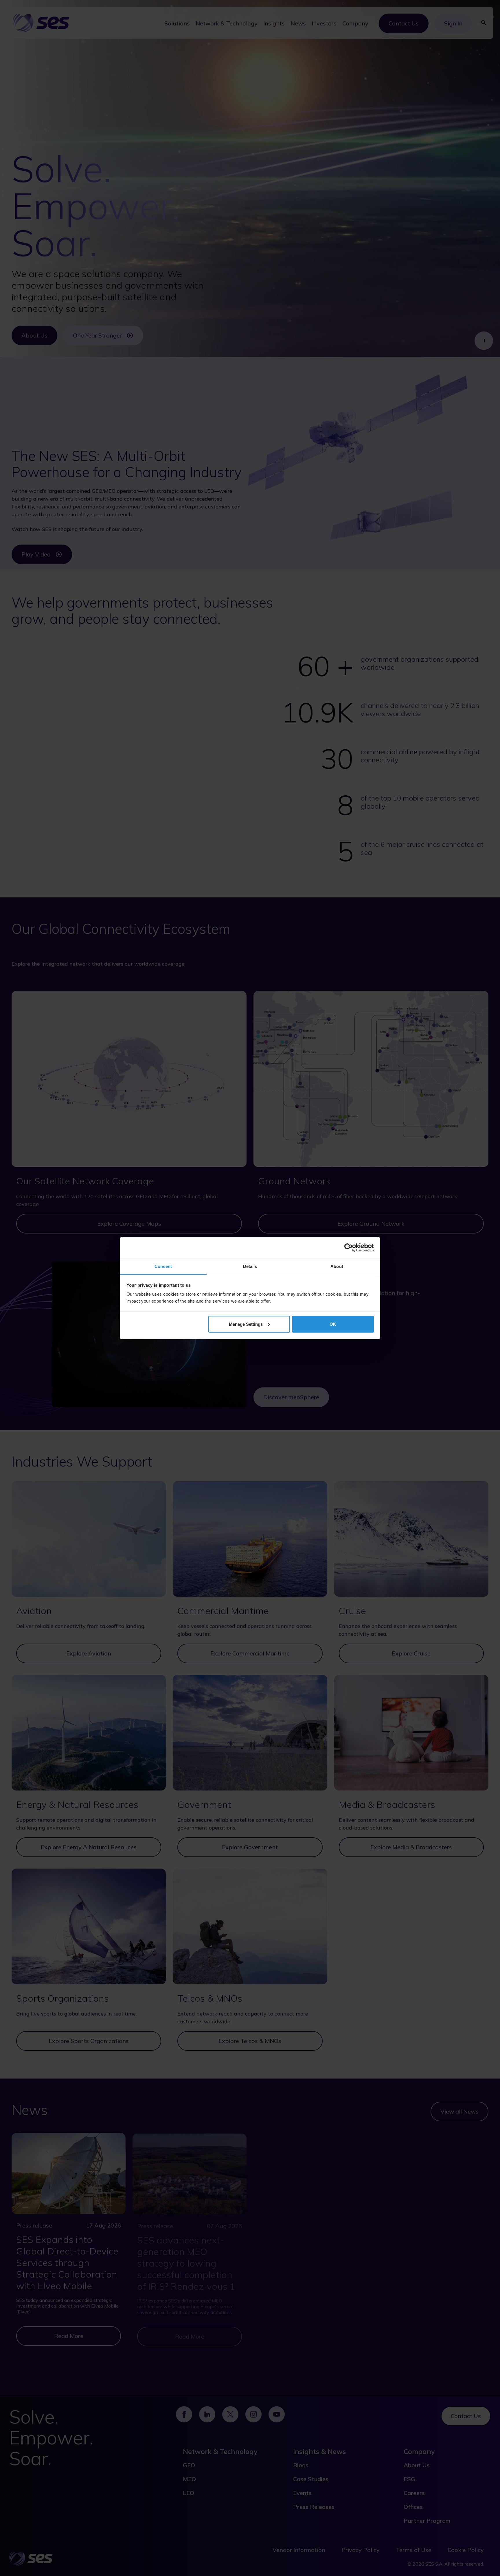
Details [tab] (250, 1266)
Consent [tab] (163, 1266)
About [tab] (337, 1266)
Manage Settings (246, 1324)
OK (333, 1324)
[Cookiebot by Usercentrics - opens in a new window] (349, 1248)
